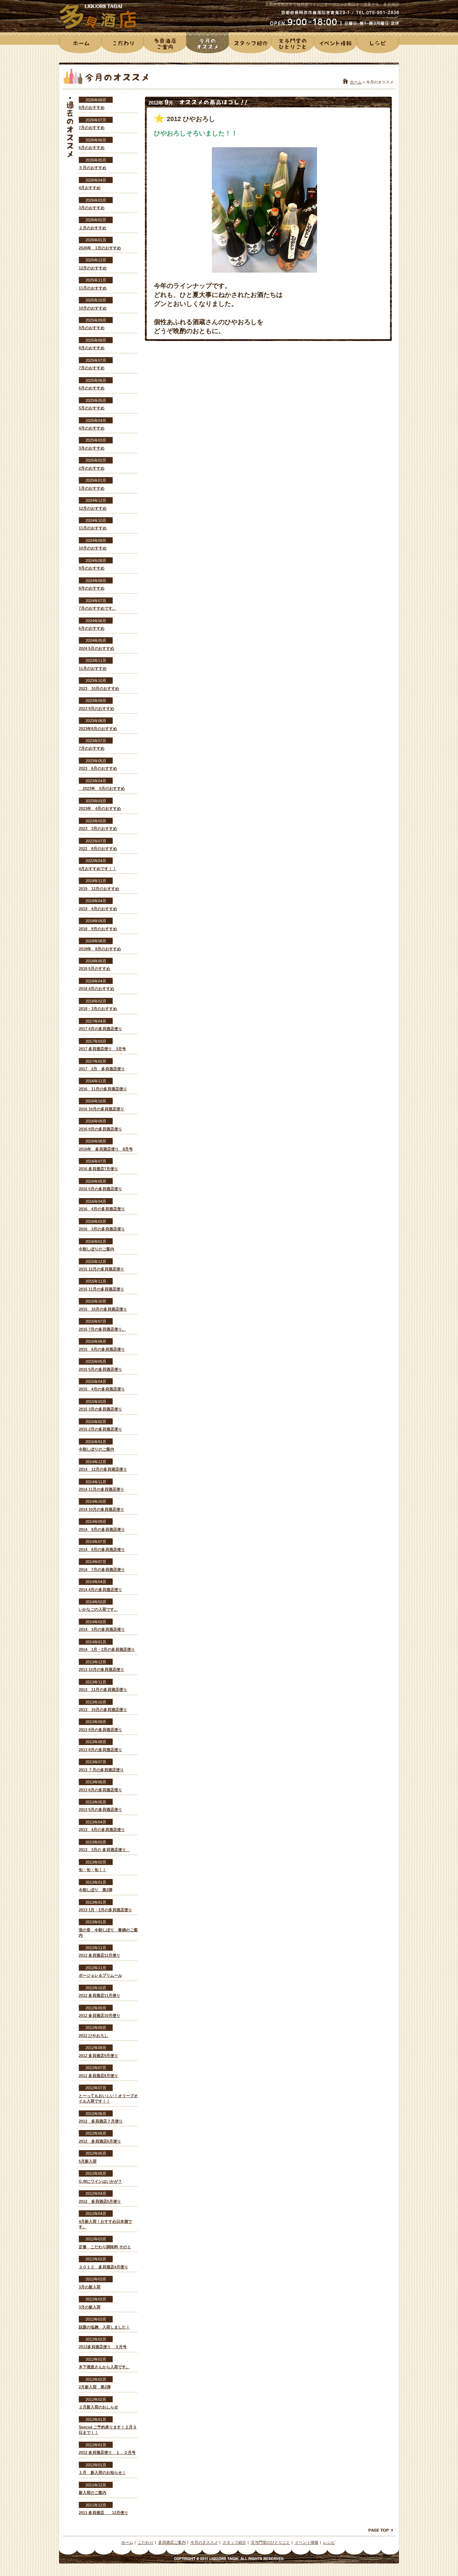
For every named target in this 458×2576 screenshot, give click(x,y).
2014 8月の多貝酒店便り (102, 1549)
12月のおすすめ (93, 268)
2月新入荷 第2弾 (95, 2387)
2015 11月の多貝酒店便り (101, 1289)
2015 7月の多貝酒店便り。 (102, 1329)
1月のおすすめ (92, 488)
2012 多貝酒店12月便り (99, 1955)
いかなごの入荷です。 (98, 1609)
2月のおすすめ (92, 468)
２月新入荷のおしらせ (98, 2407)
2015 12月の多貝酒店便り (101, 1269)
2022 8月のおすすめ (98, 849)
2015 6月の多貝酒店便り (102, 1349)
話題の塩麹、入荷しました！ (104, 2327)
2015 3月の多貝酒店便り (100, 1409)
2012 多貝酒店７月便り (101, 2121)
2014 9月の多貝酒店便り (102, 1529)
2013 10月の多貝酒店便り (103, 1710)
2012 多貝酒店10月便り (99, 2015)
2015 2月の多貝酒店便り (100, 1429)
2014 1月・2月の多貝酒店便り (107, 1649)
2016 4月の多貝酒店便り (102, 1209)
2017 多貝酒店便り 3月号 (102, 1049)
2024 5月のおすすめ (96, 648)
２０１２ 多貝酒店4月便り (103, 2267)
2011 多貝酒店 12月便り (103, 2513)
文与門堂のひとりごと (271, 2542)
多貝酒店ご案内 (172, 2542)
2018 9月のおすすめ (98, 929)
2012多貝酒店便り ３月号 (103, 2347)
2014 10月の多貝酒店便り (101, 1509)
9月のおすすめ (92, 328)
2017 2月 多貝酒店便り (102, 1069)
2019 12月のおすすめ (99, 889)
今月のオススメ (204, 2542)
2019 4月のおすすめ (98, 909)
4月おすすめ (90, 188)
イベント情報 (307, 2542)
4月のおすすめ (92, 428)
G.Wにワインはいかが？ (100, 2181)
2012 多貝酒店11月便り (99, 1995)
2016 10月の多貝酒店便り (101, 1109)
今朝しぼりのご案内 (96, 1249)
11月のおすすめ (93, 288)
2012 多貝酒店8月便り (98, 2076)
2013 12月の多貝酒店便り (101, 1669)
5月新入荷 (88, 2161)
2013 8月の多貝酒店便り (100, 1750)
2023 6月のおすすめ (98, 768)
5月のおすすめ (92, 408)
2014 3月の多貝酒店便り (102, 1629)
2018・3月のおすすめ (98, 1009)
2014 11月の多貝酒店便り (101, 1489)
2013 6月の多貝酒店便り (100, 1790)
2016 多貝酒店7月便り (98, 1169)
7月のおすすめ (92, 128)
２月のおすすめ (92, 228)
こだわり (146, 2542)
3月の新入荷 (90, 2287)
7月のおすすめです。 (98, 608)
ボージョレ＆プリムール (100, 1975)
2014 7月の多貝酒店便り (102, 1570)
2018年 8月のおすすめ (100, 949)
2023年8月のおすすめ (98, 729)
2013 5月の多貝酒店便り (100, 1810)
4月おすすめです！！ (98, 869)
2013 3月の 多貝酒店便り (104, 1850)
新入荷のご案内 (92, 2493)
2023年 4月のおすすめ (100, 808)
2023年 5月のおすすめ (102, 788)
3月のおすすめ (92, 208)
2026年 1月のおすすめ (100, 248)
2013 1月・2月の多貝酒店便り (105, 1910)
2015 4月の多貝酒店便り (102, 1389)
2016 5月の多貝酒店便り (100, 1189)
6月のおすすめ (92, 148)
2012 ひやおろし (93, 2036)
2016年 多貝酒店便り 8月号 (106, 1149)
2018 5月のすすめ (94, 969)
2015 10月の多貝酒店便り (103, 1309)
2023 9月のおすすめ (96, 708)
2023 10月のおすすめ (99, 688)
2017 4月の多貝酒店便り (100, 1029)
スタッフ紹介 (234, 2542)
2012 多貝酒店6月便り (100, 2141)
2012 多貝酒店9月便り (98, 2056)
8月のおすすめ (92, 107)
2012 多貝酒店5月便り (100, 2201)
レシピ (329, 2542)
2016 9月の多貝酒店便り (100, 1129)
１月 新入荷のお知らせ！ (102, 2472)
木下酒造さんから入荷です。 (104, 2367)
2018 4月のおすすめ (96, 989)
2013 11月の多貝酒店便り (103, 1690)
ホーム (356, 82)
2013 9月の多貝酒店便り (100, 1730)
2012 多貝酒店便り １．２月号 (107, 2452)
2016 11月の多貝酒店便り (103, 1089)
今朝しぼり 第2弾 (96, 1890)
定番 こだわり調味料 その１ (105, 2247)
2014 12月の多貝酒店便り (103, 1469)
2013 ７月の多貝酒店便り (101, 1770)
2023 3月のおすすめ (98, 828)
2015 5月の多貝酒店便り (100, 1369)
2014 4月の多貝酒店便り (100, 1590)
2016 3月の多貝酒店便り (102, 1229)
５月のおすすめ (92, 168)
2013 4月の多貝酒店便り (102, 1830)
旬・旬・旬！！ (92, 1870)
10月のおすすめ (93, 308)
